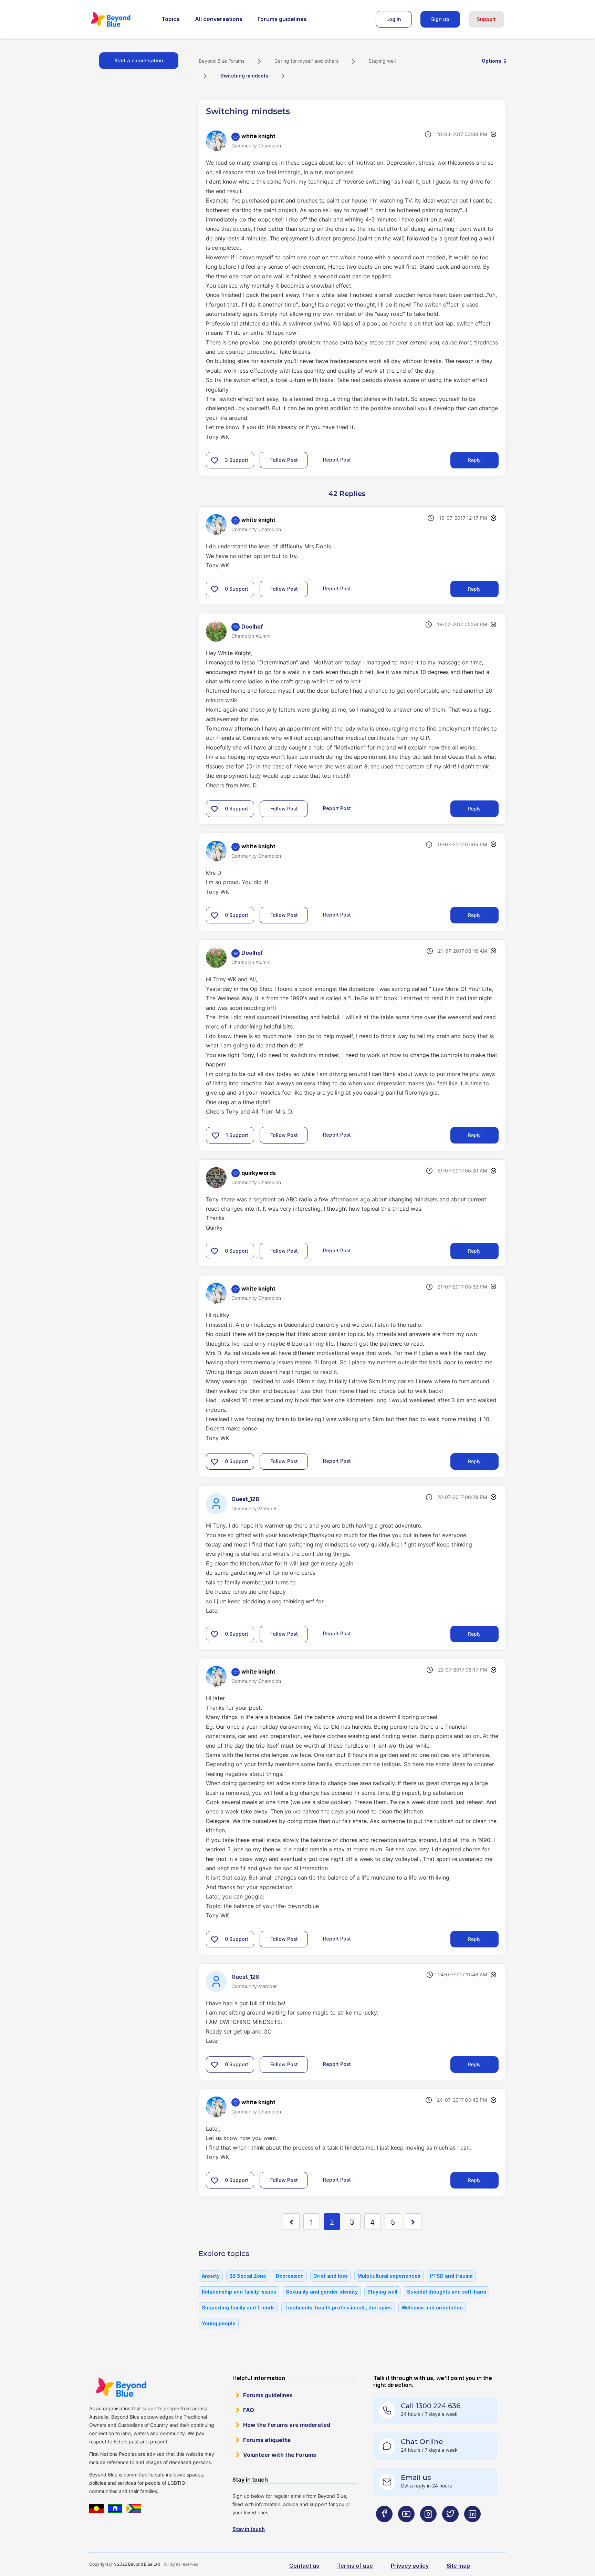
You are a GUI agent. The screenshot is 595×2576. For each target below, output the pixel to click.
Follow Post (284, 460)
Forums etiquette (267, 2440)
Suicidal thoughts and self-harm (447, 2292)
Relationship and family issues (239, 2292)
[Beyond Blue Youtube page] (406, 2528)
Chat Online (422, 2442)
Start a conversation (139, 60)
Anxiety (211, 2276)
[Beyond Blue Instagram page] (428, 2528)
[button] (215, 460)
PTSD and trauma (451, 2276)
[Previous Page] (291, 2222)
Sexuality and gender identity (322, 2292)
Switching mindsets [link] (244, 76)
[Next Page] (413, 2222)
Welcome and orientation (432, 2308)
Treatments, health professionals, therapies (338, 2308)
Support (486, 19)
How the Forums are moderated (287, 2425)
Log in (394, 19)
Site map (458, 2566)
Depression (290, 2276)
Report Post (337, 460)
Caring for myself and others (306, 61)
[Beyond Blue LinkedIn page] (472, 2528)
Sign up (440, 19)
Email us (416, 2477)
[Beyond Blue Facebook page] (384, 2528)
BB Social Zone (248, 2276)
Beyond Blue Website (121, 2387)
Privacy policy (410, 2566)
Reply (474, 460)
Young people (219, 2323)
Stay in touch (249, 2529)
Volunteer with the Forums (280, 2455)
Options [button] (492, 61)
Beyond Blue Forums (120, 19)
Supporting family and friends (238, 2308)
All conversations (219, 19)
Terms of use (355, 2566)
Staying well (382, 61)
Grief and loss (331, 2276)
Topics (171, 19)
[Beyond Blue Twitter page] (450, 2528)
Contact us (304, 2566)
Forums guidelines (282, 19)
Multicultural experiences (389, 2276)
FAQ (249, 2410)
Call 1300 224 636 (431, 2406)
